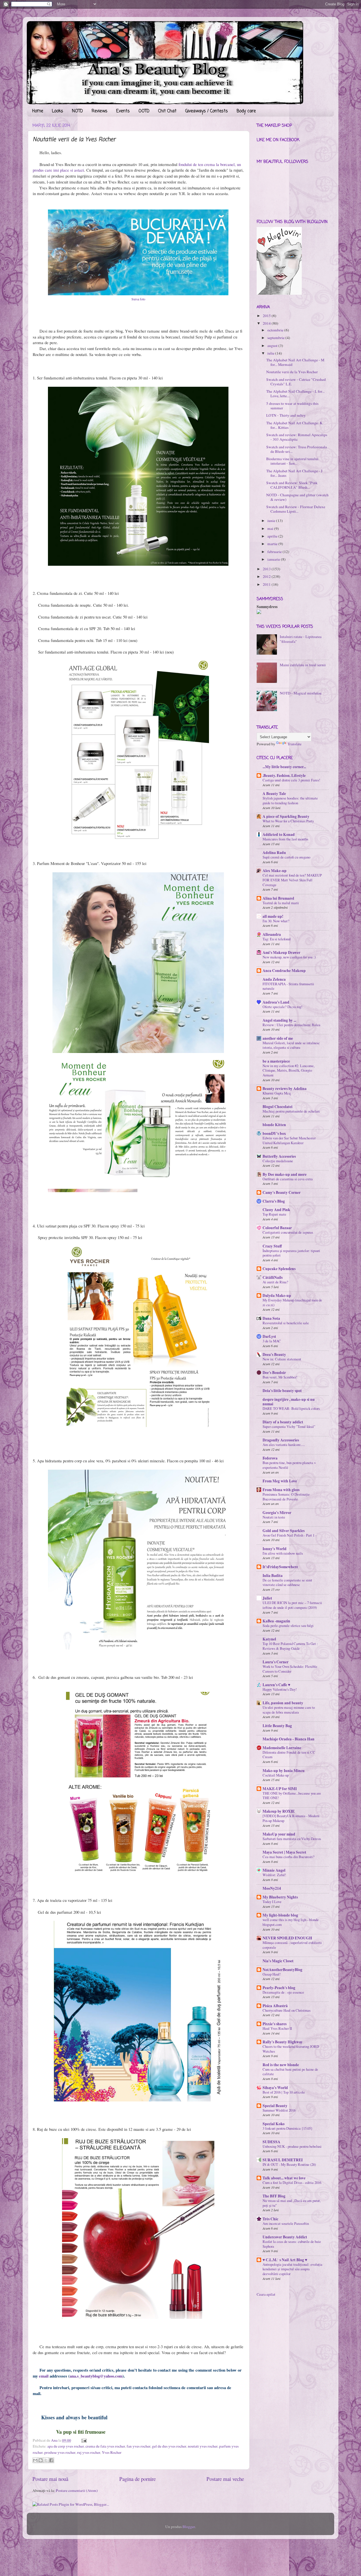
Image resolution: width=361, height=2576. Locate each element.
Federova (270, 1458)
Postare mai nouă (50, 2479)
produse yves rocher (60, 2452)
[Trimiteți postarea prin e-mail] (83, 2440)
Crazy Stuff (272, 1246)
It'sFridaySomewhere (280, 1567)
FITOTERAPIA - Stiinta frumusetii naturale (288, 986)
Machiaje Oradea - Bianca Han (289, 1739)
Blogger (189, 2527)
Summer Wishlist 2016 (279, 2110)
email (44, 2376)
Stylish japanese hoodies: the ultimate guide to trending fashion (290, 800)
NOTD (77, 111)
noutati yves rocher (203, 2446)
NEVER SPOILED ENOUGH (287, 1938)
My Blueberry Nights (280, 1897)
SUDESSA (271, 2142)
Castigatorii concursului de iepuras (288, 1232)
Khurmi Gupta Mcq (277, 1093)
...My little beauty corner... (284, 767)
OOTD (144, 111)
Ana (55, 2440)
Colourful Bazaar (277, 1228)
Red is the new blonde (281, 2065)
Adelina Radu (274, 853)
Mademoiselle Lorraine (282, 1748)
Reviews (100, 111)
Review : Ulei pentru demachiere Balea (291, 1025)
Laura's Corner (276, 1662)
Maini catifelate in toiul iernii (303, 665)
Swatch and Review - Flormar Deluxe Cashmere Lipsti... (296, 509)
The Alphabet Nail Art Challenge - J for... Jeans (294, 473)
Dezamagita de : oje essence (283, 1992)
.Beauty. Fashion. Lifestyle (284, 775)
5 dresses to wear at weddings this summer (292, 406)
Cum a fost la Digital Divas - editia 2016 (292, 2182)
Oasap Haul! (272, 1974)
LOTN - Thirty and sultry (286, 415)
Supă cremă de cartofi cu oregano (286, 857)
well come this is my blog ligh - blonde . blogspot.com (291, 1922)
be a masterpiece (276, 1061)
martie (272, 544)
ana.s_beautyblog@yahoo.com (96, 2376)
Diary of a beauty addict (283, 1422)
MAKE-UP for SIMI (280, 1789)
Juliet (267, 1598)
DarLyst (269, 1336)
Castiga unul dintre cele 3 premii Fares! (291, 780)
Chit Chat (167, 111)
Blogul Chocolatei (278, 1107)
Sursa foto (138, 299)
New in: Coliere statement (282, 1359)
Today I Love (272, 1902)
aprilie (272, 536)
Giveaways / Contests (207, 111)
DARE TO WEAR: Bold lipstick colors (291, 1408)
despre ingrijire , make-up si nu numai (289, 1402)
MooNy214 (272, 1888)
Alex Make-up (275, 871)
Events (123, 111)
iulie (271, 353)
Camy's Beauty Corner (282, 1192)
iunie (271, 521)
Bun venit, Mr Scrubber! (280, 1377)
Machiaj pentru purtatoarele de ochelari (291, 1111)
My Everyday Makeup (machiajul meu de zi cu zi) (292, 1302)
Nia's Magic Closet (278, 1961)
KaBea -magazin (276, 1621)
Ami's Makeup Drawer (281, 952)
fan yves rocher (138, 2446)
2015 (267, 316)
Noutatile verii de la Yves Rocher (292, 372)
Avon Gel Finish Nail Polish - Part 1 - (290, 1535)
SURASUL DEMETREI (283, 2160)
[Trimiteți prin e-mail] (35, 2460)
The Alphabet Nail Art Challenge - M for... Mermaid (295, 362)
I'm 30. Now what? (276, 921)
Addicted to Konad (279, 834)
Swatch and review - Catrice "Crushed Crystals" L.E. (296, 382)
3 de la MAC (272, 1341)
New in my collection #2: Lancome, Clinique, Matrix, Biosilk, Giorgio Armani (289, 1070)
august (272, 346)
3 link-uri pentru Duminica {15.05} (288, 2128)
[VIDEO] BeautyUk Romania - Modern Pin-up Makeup (291, 1818)
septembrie (276, 338)
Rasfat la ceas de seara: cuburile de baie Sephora (292, 2244)
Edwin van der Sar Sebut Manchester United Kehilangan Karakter (289, 1140)
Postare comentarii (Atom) (77, 2490)
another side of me (278, 1038)
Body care (246, 111)
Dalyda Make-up (277, 1295)
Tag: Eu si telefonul (277, 939)
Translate (294, 744)
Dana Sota (271, 1318)
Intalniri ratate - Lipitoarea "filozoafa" (301, 639)
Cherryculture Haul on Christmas (287, 2010)
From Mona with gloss (281, 1490)
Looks (58, 111)
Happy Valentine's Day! (280, 1689)
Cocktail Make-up (276, 1775)
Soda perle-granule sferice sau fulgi (288, 1625)
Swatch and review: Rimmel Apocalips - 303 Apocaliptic (297, 437)
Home (38, 111)
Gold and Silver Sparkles (284, 1531)
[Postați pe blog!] (41, 2460)
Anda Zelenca (274, 979)
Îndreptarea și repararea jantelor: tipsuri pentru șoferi (291, 1253)
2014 (267, 323)
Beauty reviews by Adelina (285, 1089)
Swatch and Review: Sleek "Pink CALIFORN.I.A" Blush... (292, 485)
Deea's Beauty (274, 1354)
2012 (267, 576)
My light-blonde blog (280, 1915)
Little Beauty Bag (277, 1726)
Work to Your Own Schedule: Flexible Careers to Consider (290, 1669)
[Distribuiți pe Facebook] (51, 2460)
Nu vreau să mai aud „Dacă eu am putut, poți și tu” (292, 2203)
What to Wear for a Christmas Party (288, 821)
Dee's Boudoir (274, 1373)
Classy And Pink (276, 1210)
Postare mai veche (225, 2479)
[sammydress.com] (259, 613)
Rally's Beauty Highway (283, 2042)
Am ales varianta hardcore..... (284, 1445)
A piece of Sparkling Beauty (286, 816)
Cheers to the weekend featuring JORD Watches (291, 2049)
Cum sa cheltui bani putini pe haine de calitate (290, 2072)
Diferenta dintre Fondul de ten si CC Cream (289, 1755)
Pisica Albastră (275, 2006)
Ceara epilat (266, 2294)
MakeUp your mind (279, 1834)
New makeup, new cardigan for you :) (289, 957)
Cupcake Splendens (279, 1269)
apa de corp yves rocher (66, 2446)
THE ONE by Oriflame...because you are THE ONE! (292, 1796)
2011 (267, 584)
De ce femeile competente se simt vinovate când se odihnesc (287, 1582)
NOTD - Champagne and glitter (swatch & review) (297, 497)
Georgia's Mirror (277, 1513)
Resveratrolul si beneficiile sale (286, 1323)
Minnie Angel (274, 1870)
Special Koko (274, 2124)
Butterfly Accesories (279, 1156)
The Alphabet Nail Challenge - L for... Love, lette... (295, 394)
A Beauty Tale (274, 794)
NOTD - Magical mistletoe (301, 693)
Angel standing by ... (279, 1020)
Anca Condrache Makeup (284, 971)
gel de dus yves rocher (169, 2446)
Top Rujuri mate (274, 1214)
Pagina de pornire (137, 2479)
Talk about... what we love (284, 2178)
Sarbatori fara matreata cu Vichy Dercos (292, 1839)
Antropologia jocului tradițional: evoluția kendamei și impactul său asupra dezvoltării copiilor (292, 2269)
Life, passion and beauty (283, 1703)
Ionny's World (275, 1549)
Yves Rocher (112, 2452)
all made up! (273, 916)
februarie (275, 552)
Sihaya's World (275, 2088)
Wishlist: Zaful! (274, 1875)
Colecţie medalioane (278, 1161)
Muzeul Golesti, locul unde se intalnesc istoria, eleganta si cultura (291, 1045)
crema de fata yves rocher (105, 2446)
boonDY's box (274, 1133)
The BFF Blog (274, 2196)
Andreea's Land (276, 1002)
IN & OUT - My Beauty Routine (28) (289, 2164)
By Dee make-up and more (285, 1174)
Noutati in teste (274, 1517)
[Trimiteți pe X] (46, 2460)
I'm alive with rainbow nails (283, 1553)
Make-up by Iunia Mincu (284, 1771)
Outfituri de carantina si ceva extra (288, 1179)
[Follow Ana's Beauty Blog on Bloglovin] (279, 293)
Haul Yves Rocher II (277, 2028)
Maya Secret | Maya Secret (284, 1852)
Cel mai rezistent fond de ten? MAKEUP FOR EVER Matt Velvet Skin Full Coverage (292, 880)
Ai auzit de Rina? (275, 1282)
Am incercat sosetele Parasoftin (286, 2223)
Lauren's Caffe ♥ (276, 1685)
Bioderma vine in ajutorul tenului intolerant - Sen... (292, 461)
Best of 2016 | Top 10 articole (284, 2092)
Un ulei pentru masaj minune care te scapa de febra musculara (289, 1710)
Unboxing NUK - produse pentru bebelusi (292, 2146)
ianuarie (274, 559)
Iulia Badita (273, 1576)
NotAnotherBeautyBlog (282, 1970)
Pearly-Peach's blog (279, 1988)
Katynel (269, 1639)
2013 (267, 569)
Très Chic (270, 2219)
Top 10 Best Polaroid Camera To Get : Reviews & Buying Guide (290, 1646)
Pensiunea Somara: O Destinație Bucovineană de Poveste (286, 1497)
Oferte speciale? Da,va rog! (282, 1007)
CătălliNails (273, 1277)
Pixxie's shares (275, 2024)
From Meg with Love (280, 1481)
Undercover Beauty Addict (285, 2237)
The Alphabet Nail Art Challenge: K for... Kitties (294, 425)
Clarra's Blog (274, 1201)
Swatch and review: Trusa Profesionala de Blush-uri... (297, 449)
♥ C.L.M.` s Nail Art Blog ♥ (285, 2260)
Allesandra (272, 934)
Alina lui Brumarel (278, 898)
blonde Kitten (274, 1125)
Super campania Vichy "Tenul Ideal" (289, 1426)
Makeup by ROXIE (279, 1811)
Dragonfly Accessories (281, 1440)
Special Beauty (275, 2106)
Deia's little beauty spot (282, 1391)
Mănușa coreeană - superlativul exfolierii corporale (292, 1945)
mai (270, 528)
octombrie (275, 330)
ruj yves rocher (89, 2452)
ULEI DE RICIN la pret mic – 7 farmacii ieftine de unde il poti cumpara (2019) (292, 1605)
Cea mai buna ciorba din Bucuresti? (289, 1857)
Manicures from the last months (285, 839)
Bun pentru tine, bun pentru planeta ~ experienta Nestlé (289, 1465)
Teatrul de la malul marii (281, 903)
